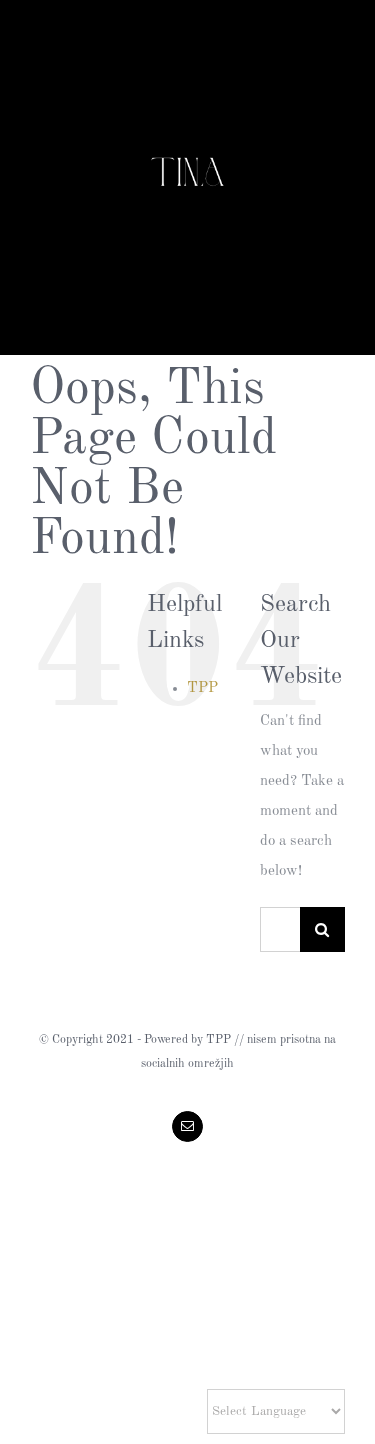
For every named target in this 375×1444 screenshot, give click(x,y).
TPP (202, 688)
